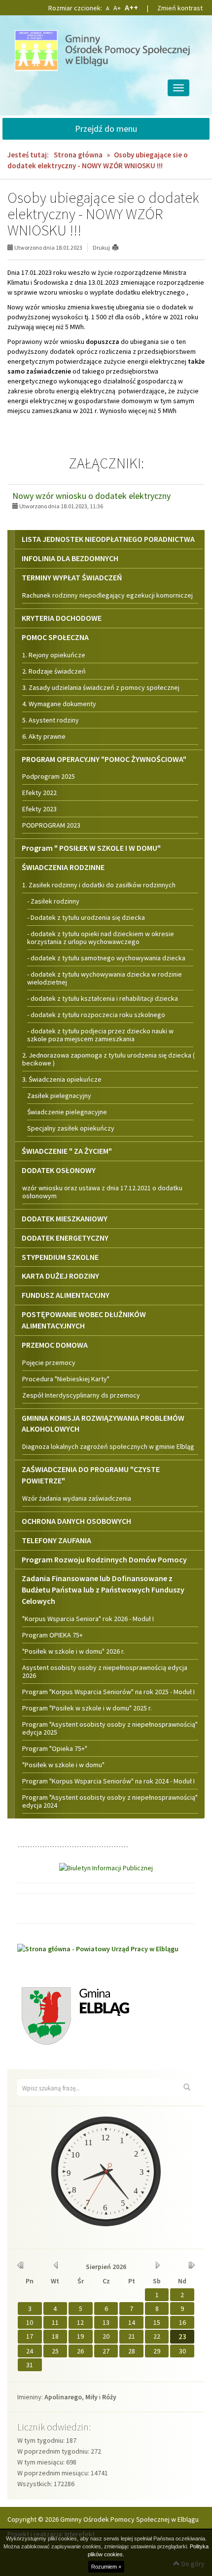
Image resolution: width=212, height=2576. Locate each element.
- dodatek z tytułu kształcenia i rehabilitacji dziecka (103, 998)
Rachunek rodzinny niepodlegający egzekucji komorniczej (107, 595)
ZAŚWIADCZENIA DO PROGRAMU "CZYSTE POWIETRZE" (91, 1475)
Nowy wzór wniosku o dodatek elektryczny (91, 496)
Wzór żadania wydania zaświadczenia (77, 1498)
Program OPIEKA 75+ (53, 1635)
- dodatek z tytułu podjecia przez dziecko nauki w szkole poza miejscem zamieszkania (100, 1035)
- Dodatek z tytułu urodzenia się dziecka (86, 917)
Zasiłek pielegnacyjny (59, 1096)
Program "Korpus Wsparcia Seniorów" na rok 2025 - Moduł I (108, 1692)
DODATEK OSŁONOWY (59, 1170)
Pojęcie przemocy (49, 1363)
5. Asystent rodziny (51, 720)
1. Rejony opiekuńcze (54, 655)
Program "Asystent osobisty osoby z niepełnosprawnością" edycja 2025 (110, 1728)
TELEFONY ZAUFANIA (56, 1540)
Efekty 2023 (39, 809)
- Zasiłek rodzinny (53, 901)
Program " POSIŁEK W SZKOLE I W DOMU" (91, 848)
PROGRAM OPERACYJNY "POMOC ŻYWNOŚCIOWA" (104, 759)
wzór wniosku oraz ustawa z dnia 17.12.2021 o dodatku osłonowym (102, 1192)
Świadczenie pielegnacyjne (67, 1112)
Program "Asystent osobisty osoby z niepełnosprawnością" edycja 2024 (110, 1801)
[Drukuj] (120, 247)
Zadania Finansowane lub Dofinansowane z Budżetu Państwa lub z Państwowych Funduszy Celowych (103, 1590)
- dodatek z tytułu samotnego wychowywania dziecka (106, 958)
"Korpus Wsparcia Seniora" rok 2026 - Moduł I (88, 1619)
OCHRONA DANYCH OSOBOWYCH (76, 1521)
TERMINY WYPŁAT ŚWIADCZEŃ (72, 577)
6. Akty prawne (44, 736)
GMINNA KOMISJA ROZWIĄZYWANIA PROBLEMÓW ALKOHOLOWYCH (103, 1423)
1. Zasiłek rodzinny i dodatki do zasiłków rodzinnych (99, 885)
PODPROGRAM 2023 (51, 825)
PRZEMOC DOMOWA (55, 1345)
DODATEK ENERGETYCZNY (65, 1238)
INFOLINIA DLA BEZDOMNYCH (70, 558)
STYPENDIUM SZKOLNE (60, 1257)
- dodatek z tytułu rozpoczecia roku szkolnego (96, 1015)
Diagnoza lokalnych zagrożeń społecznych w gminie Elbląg (108, 1446)
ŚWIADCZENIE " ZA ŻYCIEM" (67, 1151)
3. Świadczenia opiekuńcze (62, 1079)
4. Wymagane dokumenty (59, 704)
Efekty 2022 (39, 793)
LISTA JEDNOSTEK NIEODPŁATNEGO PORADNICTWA (108, 539)
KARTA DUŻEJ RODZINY (60, 1276)
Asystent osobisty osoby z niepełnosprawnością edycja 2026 (105, 1671)
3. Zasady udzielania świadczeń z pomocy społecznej (101, 687)
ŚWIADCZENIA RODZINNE (63, 867)
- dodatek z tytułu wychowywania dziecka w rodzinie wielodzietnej (105, 978)
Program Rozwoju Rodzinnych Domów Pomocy (104, 1559)
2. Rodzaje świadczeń (54, 671)
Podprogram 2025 (49, 776)
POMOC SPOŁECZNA (55, 637)
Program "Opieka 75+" (55, 1748)
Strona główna (78, 155)
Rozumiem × (106, 2567)
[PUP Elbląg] (98, 1948)
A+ (117, 8)
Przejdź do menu (106, 129)
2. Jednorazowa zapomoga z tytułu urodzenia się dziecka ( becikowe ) (108, 1059)
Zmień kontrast (180, 8)
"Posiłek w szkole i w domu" (63, 1765)
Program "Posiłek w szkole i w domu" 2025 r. (87, 1708)
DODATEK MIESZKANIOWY (65, 1218)
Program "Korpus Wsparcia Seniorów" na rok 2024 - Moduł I (108, 1781)
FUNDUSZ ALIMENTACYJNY (66, 1295)
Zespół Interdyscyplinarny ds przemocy (81, 1395)
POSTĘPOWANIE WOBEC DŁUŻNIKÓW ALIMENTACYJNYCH (84, 1320)
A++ (131, 7)
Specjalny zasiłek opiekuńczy (71, 1128)
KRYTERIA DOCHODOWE (62, 618)
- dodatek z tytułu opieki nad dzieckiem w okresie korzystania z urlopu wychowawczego (101, 938)
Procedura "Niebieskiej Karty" (66, 1379)
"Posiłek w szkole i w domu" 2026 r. (73, 1651)
